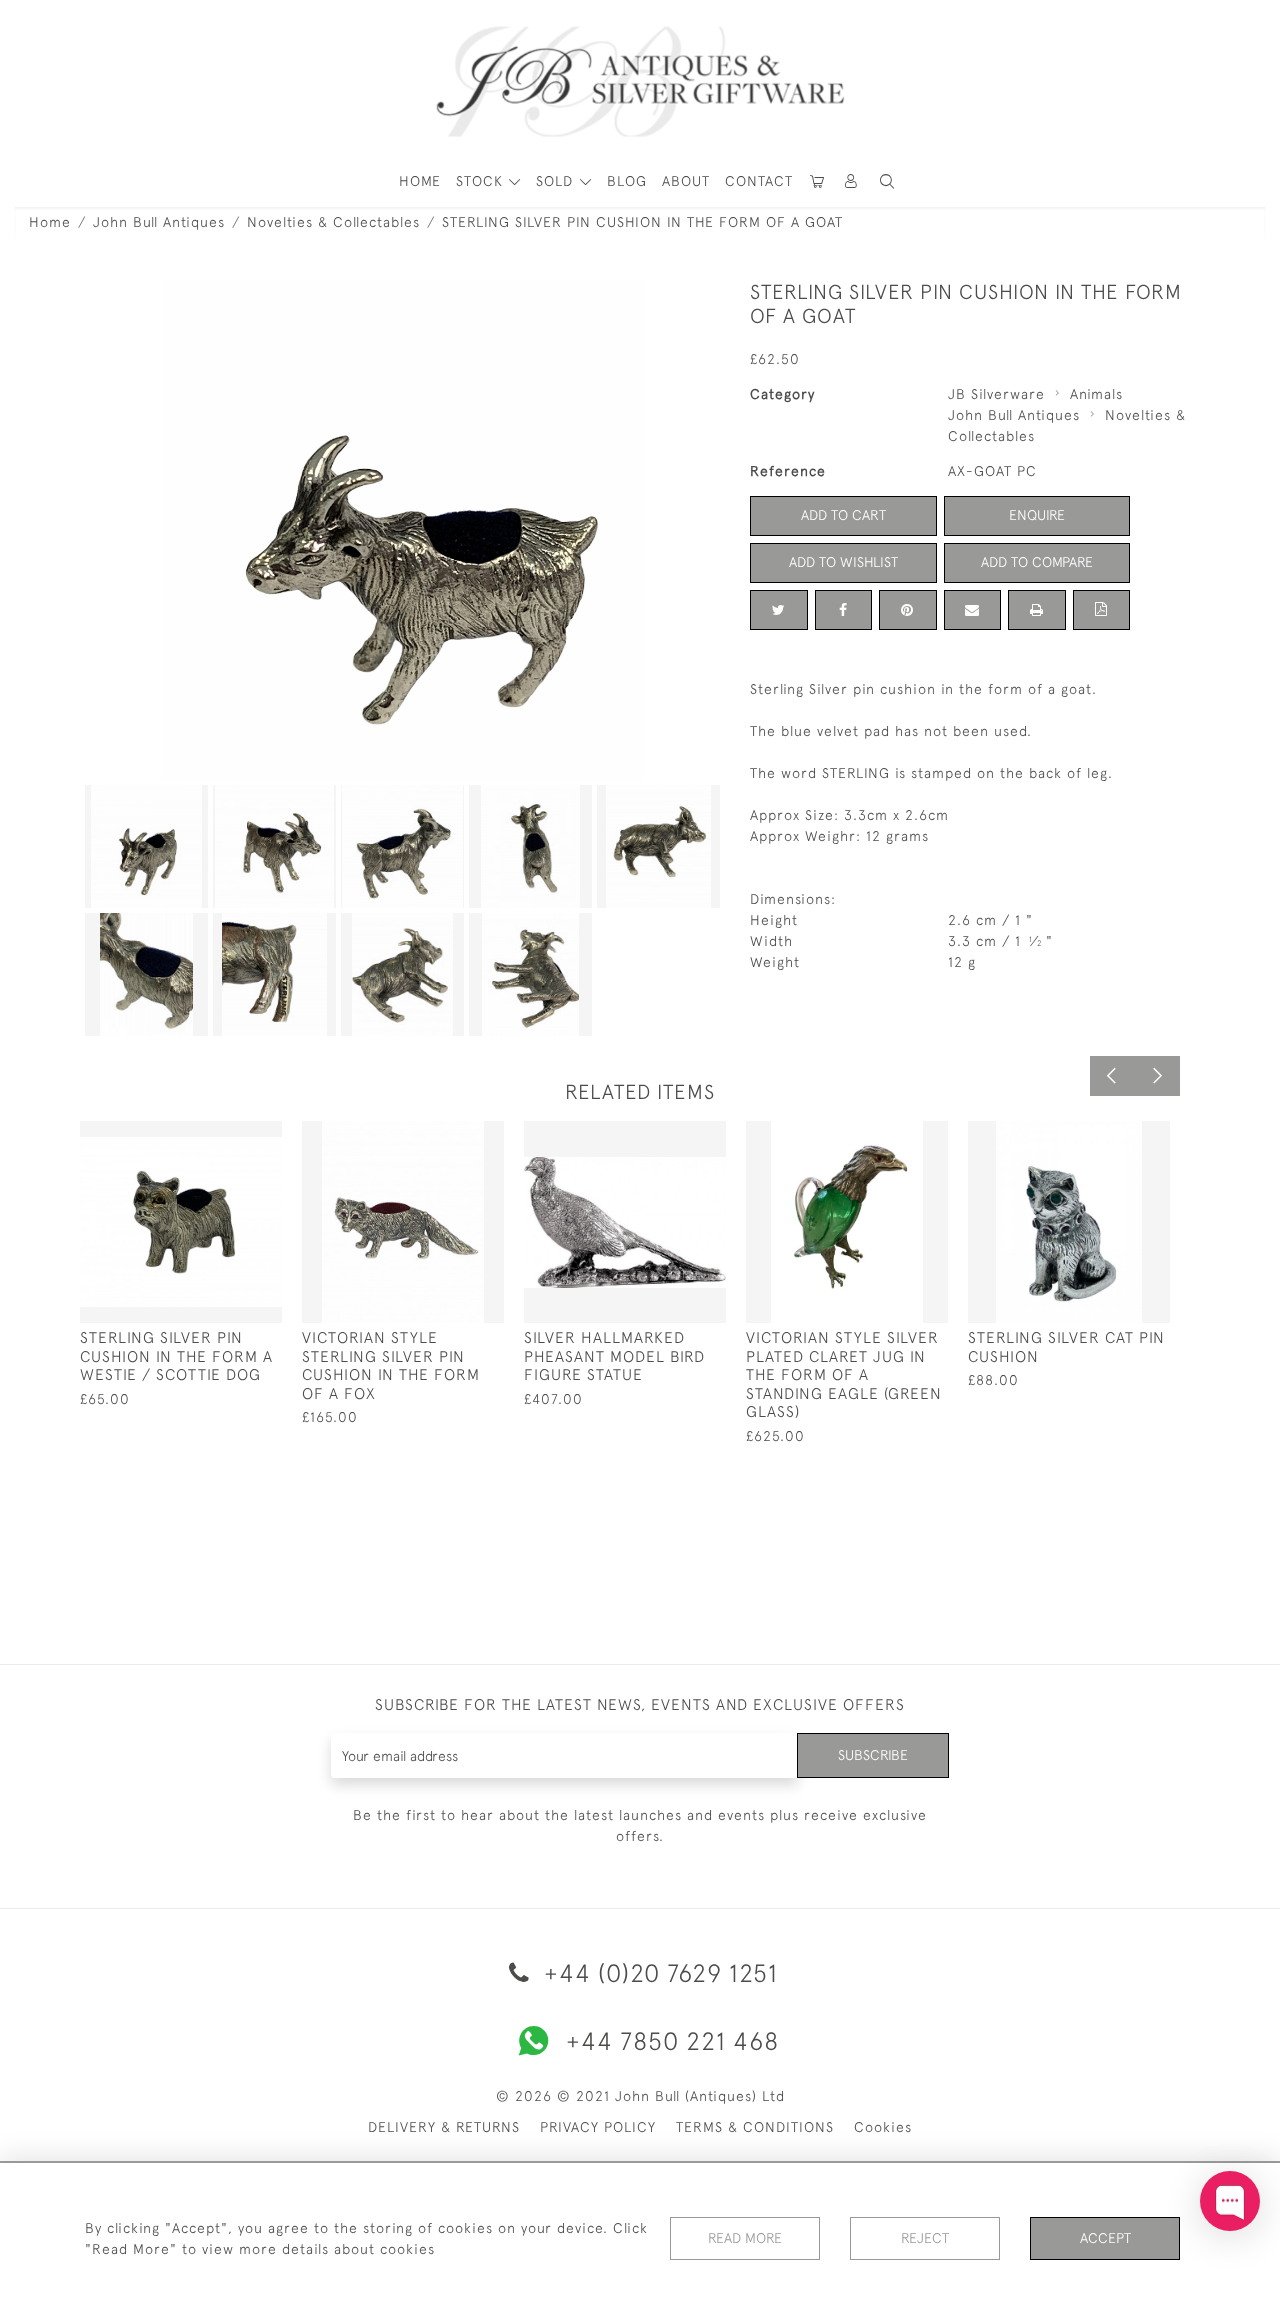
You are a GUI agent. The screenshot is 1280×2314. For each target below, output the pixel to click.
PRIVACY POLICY (598, 2127)
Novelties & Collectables (333, 222)
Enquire (1037, 515)
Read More (745, 2238)
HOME (420, 181)
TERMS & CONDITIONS (755, 2127)
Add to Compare (1037, 562)
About (686, 181)
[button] (852, 181)
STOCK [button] (482, 181)
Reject (925, 2238)
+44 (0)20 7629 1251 (657, 1972)
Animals (1096, 394)
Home (50, 222)
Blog (627, 181)
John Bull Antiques (159, 222)
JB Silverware (996, 394)
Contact (759, 181)
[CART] (818, 181)
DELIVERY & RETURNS (444, 2127)
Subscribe (873, 1755)
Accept (1105, 2238)
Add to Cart (843, 515)
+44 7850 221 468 (672, 2040)
